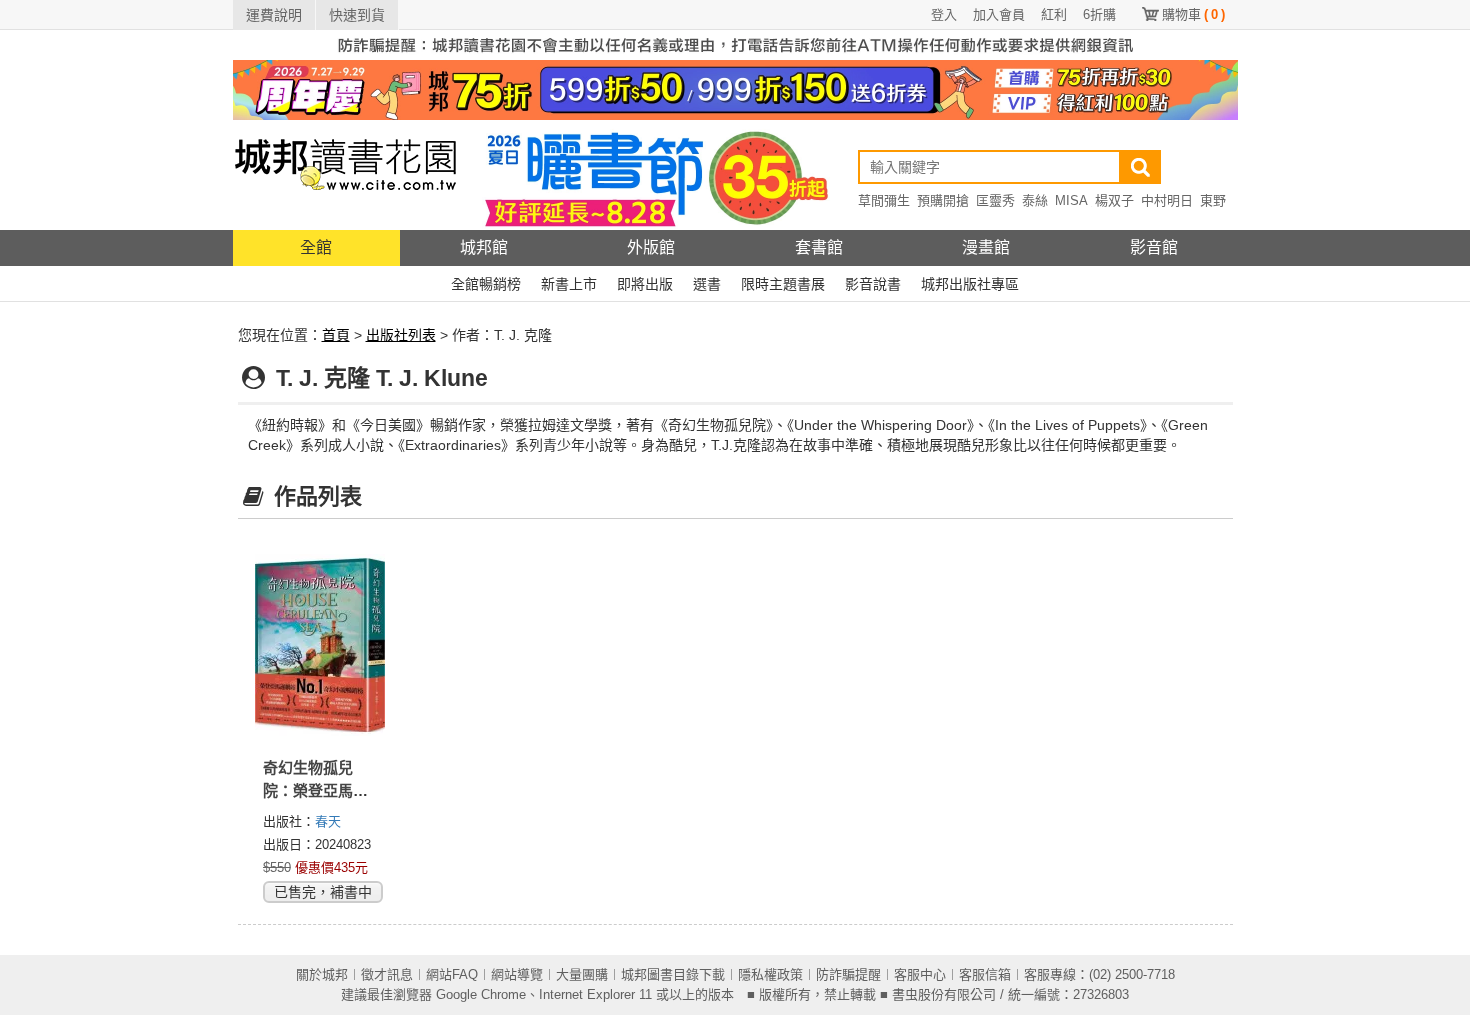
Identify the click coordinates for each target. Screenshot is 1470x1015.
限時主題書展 (783, 284)
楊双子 (1114, 200)
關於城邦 (322, 974)
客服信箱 (985, 974)
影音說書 (873, 284)
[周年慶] (735, 89)
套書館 (819, 247)
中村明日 (1167, 200)
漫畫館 (986, 247)
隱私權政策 (770, 974)
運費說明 (274, 15)
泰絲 (1035, 200)
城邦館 (484, 247)
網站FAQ (452, 974)
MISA (1071, 200)
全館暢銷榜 (486, 284)
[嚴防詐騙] (735, 44)
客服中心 (920, 974)
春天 (328, 821)
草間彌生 (884, 200)
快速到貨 (357, 15)
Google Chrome (481, 994)
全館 (316, 247)
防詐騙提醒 (848, 974)
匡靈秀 (995, 200)
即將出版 (645, 284)
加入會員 (999, 14)
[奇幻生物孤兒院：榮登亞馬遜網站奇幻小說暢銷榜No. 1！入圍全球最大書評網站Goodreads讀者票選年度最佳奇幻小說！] (321, 645)
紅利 (1054, 14)
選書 (707, 284)
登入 (944, 14)
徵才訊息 (387, 974)
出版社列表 (401, 335)
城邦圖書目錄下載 (673, 974)
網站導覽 (517, 974)
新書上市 (569, 284)
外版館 (651, 247)
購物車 (1193, 14)
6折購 (1099, 14)
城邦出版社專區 (970, 284)
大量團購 (582, 974)
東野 (1213, 200)
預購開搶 (943, 200)
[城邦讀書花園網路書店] (345, 174)
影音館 (1154, 247)
